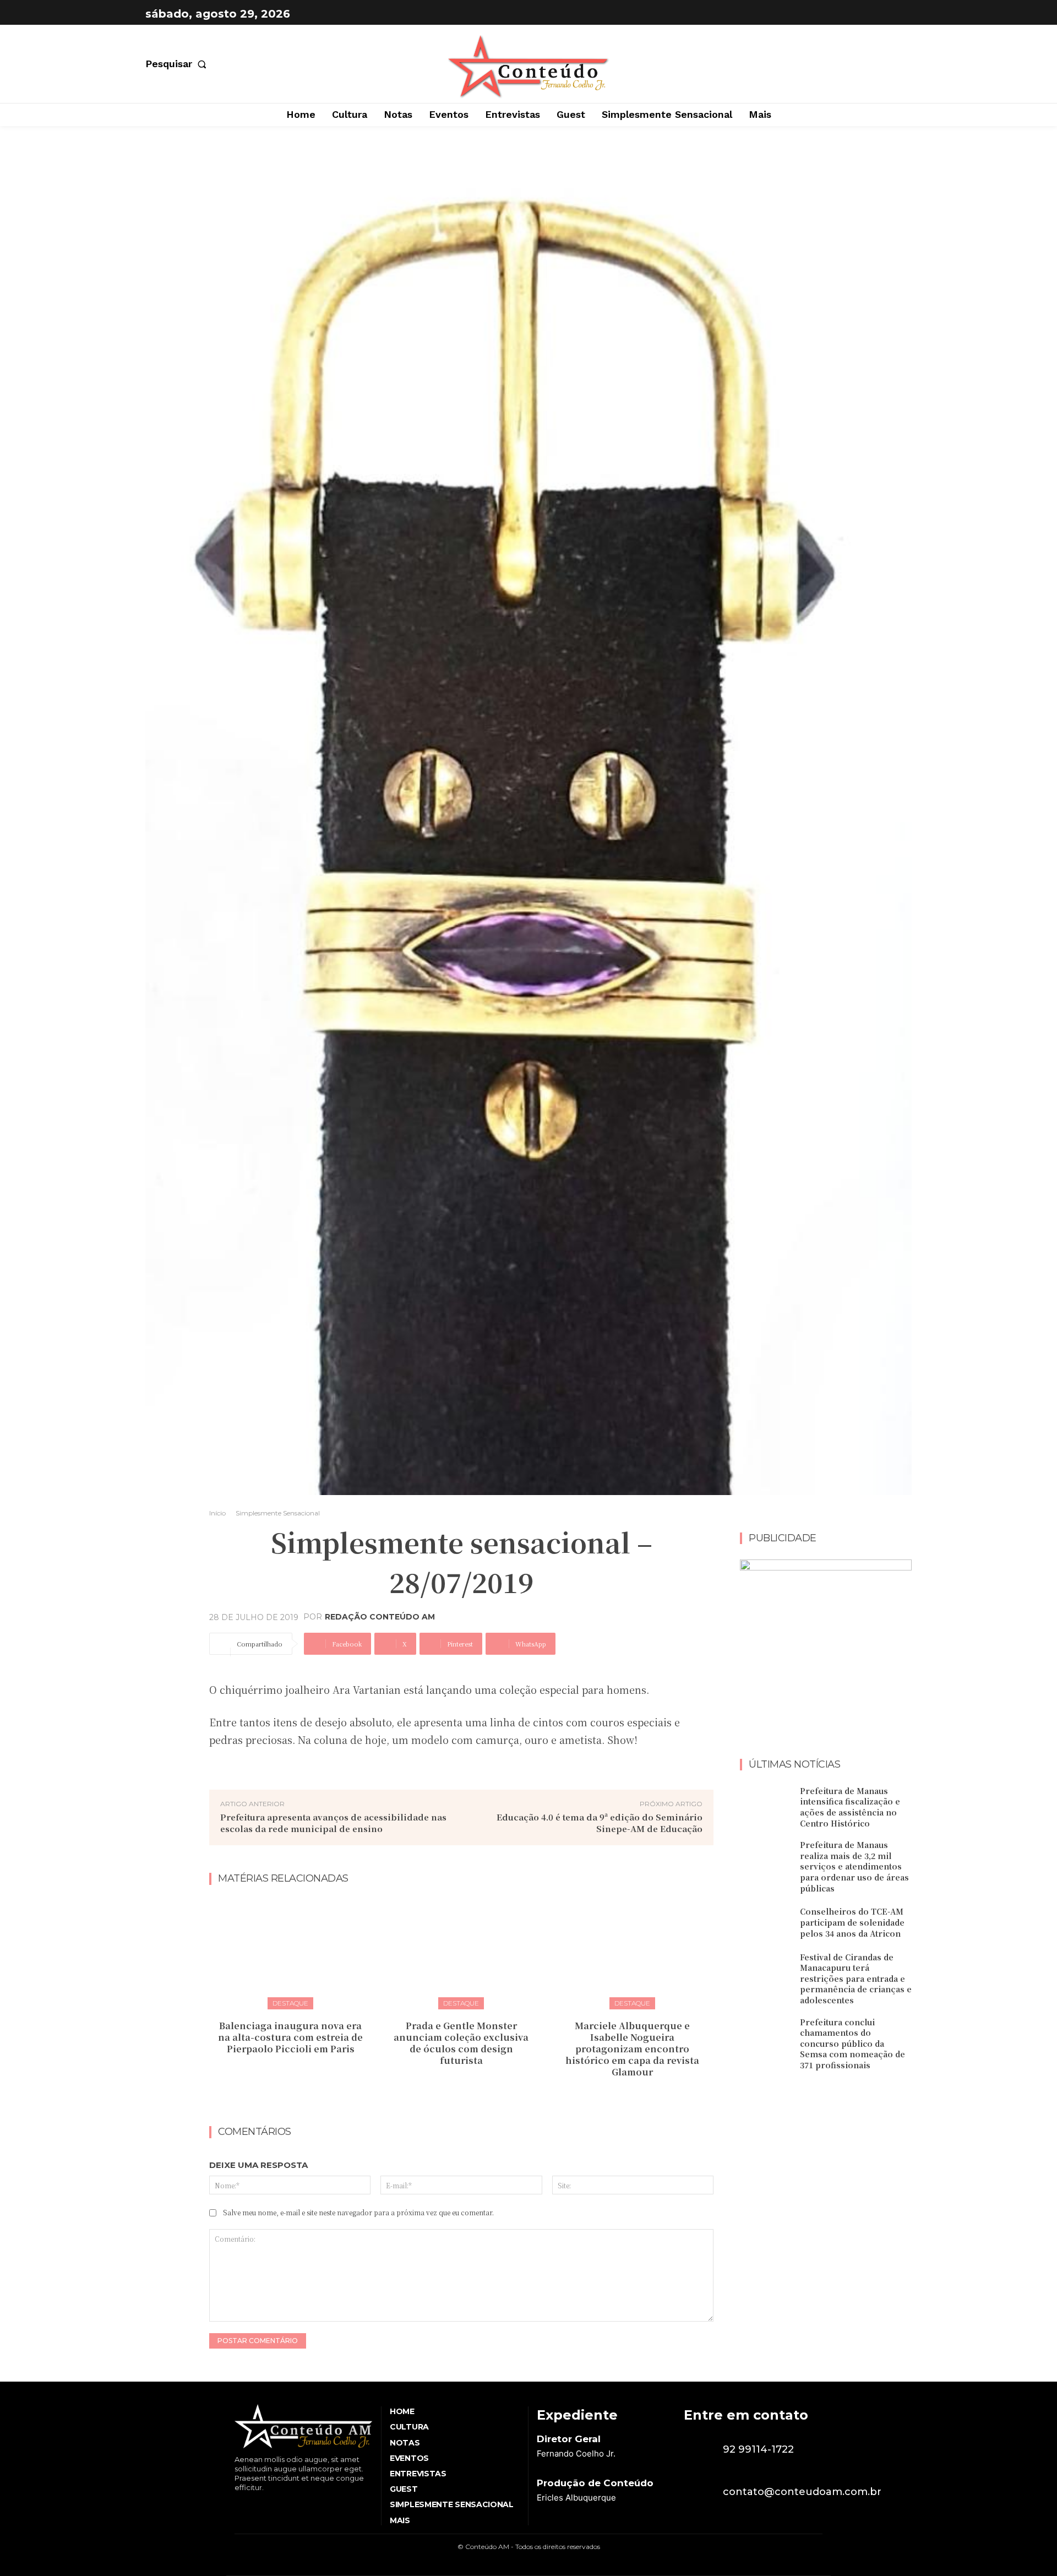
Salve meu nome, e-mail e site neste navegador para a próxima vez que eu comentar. (358, 2212)
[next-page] (468, 2096)
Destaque (290, 2003)
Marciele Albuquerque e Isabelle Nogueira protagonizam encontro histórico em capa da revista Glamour (632, 2048)
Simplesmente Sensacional (278, 1513)
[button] (178, 64)
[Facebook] (873, 14)
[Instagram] (901, 14)
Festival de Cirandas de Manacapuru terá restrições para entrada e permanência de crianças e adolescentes (856, 1979)
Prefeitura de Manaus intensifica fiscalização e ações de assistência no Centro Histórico (850, 1807)
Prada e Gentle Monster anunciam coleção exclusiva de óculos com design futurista (461, 2043)
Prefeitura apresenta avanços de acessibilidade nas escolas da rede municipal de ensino (333, 1823)
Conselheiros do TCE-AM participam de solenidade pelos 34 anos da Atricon (852, 1922)
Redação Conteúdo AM (380, 1617)
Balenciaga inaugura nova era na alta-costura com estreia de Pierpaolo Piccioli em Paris (290, 2037)
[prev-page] (451, 2096)
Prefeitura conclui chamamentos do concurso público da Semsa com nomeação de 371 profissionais (852, 2044)
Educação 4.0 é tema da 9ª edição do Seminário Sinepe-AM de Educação (600, 1823)
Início (217, 1513)
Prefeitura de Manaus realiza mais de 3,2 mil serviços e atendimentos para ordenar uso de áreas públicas (854, 1866)
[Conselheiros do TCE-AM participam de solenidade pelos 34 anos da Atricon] (766, 1923)
